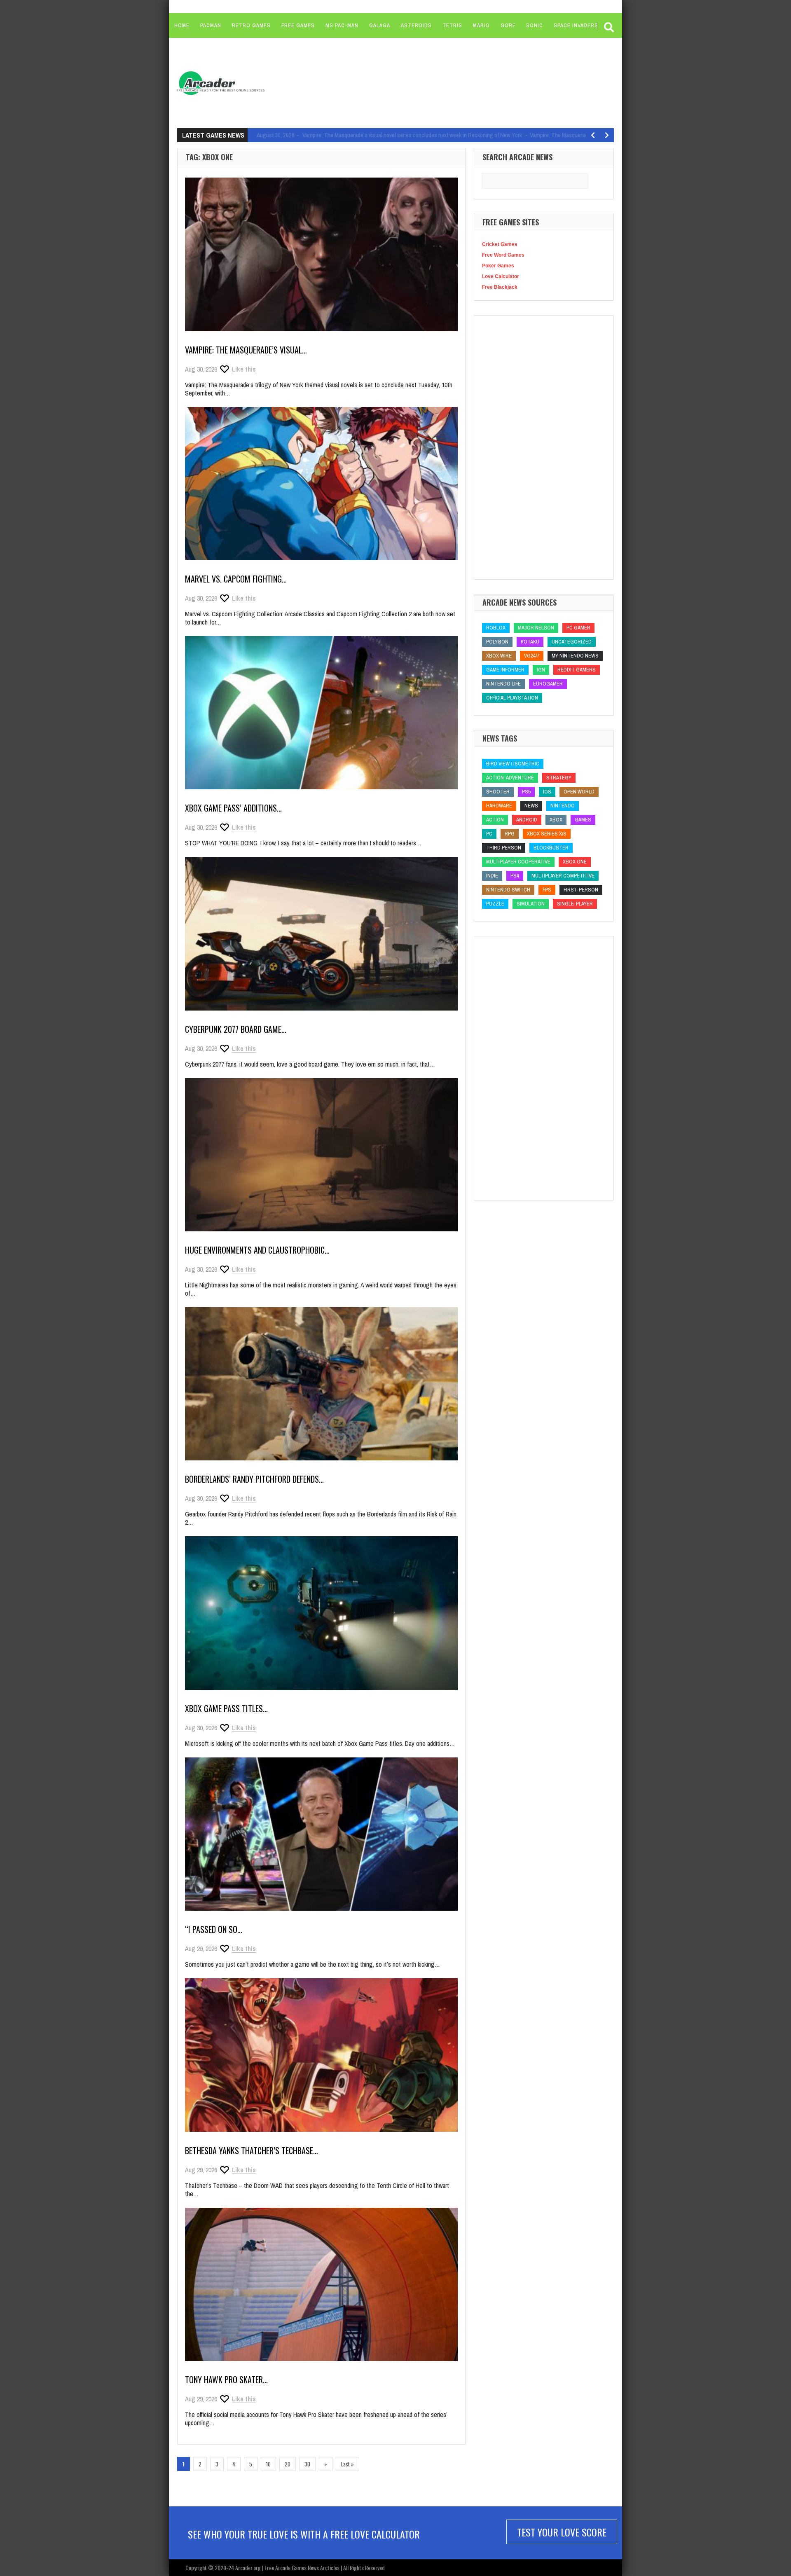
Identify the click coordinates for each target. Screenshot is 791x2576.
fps (547, 890)
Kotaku (530, 642)
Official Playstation (512, 698)
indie (492, 876)
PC (489, 834)
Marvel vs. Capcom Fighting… (236, 579)
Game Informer (505, 670)
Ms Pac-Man (342, 25)
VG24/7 (532, 656)
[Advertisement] (429, 82)
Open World (579, 792)
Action (495, 820)
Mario (481, 25)
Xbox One (575, 862)
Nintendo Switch (508, 890)
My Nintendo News (575, 656)
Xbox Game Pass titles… (226, 1708)
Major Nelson (536, 628)
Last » (348, 2464)
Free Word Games (503, 255)
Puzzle (495, 904)
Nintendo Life (503, 684)
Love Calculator (501, 276)
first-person (581, 890)
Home (182, 25)
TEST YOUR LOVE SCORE (562, 2532)
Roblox (496, 628)
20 (288, 2464)
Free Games (298, 25)
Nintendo (563, 806)
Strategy (559, 778)
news (531, 806)
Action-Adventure (510, 778)
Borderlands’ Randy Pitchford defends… (254, 1479)
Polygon (497, 642)
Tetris (452, 25)
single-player (575, 904)
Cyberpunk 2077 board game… (236, 1029)
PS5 (526, 792)
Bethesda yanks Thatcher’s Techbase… (252, 2150)
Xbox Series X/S (547, 834)
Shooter (498, 792)
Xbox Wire (499, 656)
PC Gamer (578, 628)
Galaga (380, 25)
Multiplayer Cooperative (518, 862)
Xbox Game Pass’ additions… (233, 808)
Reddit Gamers (577, 670)
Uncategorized (572, 642)
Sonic (535, 25)
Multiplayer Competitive (563, 876)
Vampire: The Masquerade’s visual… (246, 350)
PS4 (515, 876)
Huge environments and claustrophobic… (257, 1250)
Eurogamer (548, 684)
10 (268, 2464)
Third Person (504, 848)
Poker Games (498, 266)
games (583, 820)
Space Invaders (576, 25)
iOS (547, 792)
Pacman (211, 25)
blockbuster (551, 848)
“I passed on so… (214, 1929)
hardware (499, 806)
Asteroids (416, 25)
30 (307, 2464)
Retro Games (251, 25)
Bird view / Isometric (513, 764)
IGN (541, 670)
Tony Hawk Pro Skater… (226, 2379)
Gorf (508, 25)
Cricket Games (500, 244)
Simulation (531, 904)
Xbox (556, 820)
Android (527, 820)
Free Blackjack (500, 287)
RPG (510, 834)
